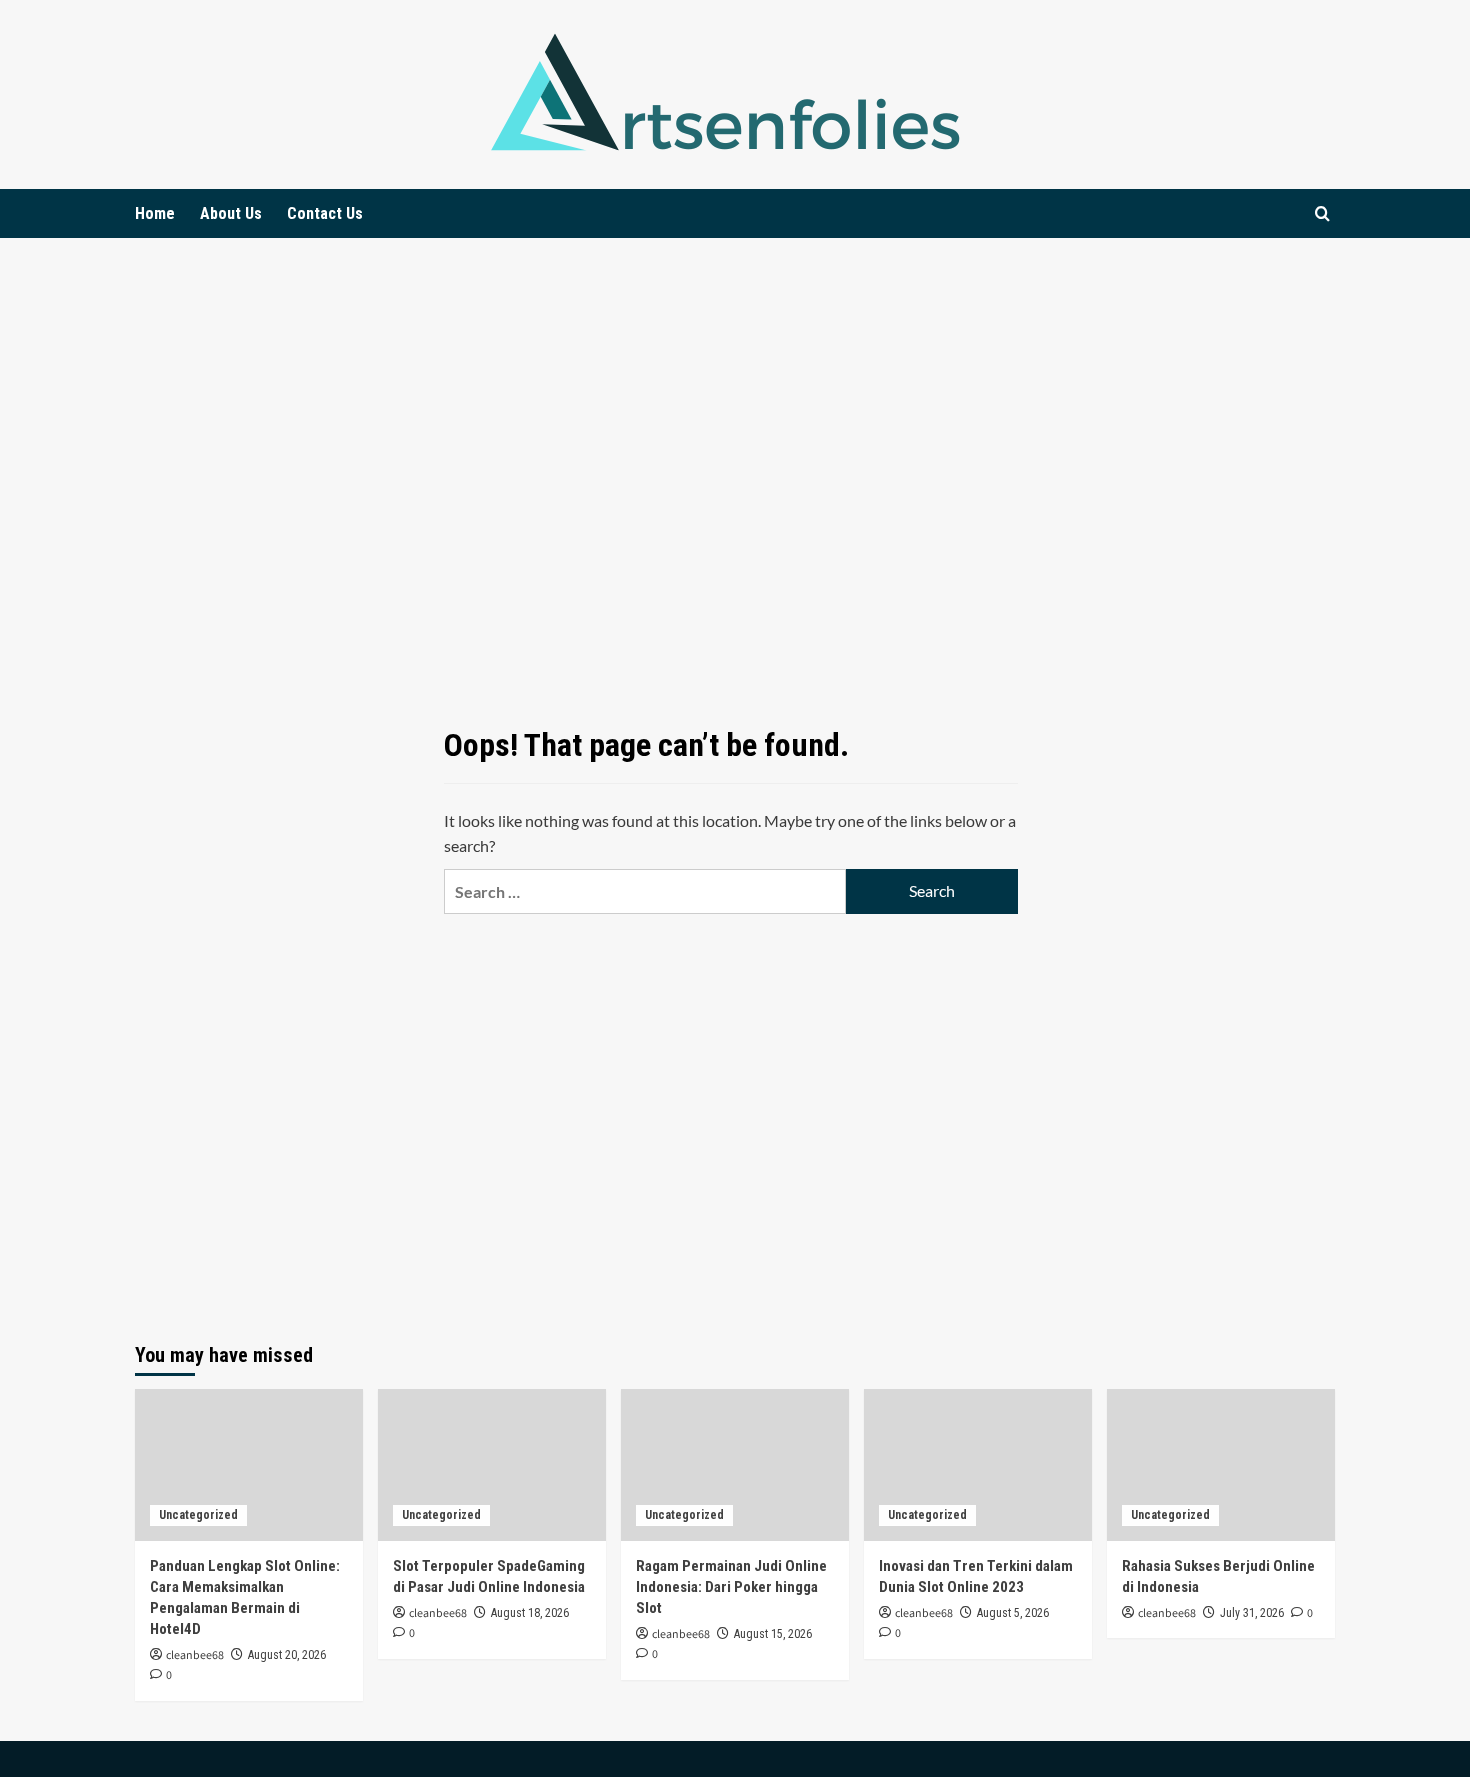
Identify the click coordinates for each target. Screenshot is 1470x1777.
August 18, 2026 (530, 1613)
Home (155, 213)
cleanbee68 (195, 1655)
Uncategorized (198, 1515)
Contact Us (325, 213)
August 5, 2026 (1013, 1613)
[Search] (1322, 213)
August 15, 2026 (773, 1634)
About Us (231, 213)
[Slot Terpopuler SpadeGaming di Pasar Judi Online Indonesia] (492, 1465)
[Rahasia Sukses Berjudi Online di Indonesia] (1221, 1465)
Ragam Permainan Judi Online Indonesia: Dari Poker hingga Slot (731, 1587)
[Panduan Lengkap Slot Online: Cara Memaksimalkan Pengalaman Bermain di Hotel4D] (249, 1465)
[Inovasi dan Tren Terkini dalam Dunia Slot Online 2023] (978, 1465)
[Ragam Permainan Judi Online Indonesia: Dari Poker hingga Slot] (735, 1465)
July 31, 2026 (1252, 1613)
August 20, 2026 (287, 1655)
